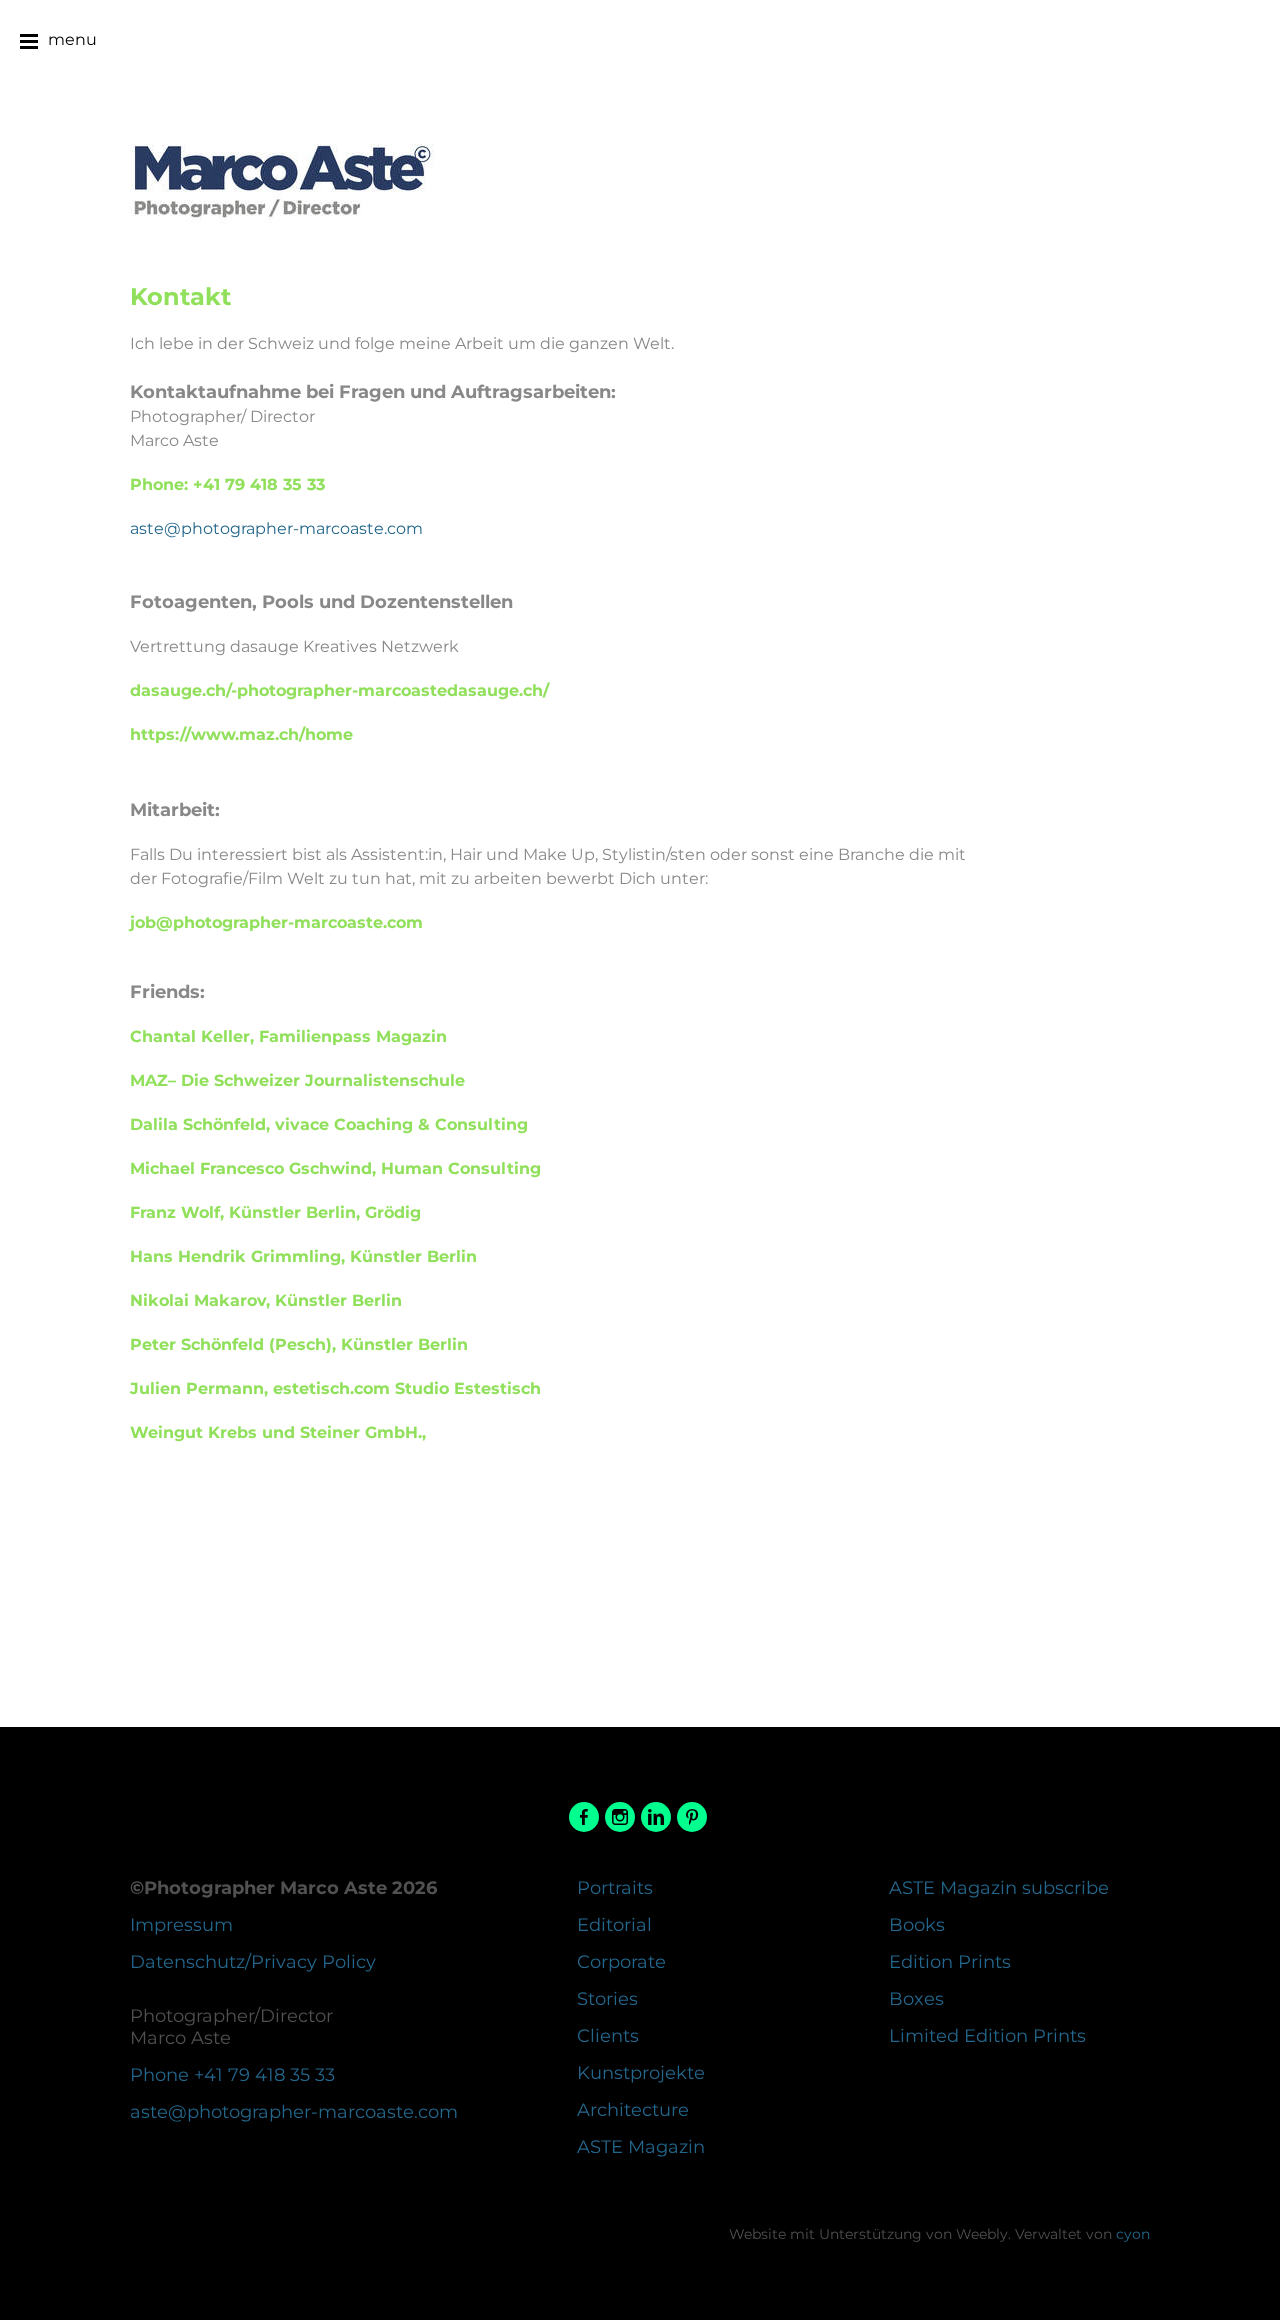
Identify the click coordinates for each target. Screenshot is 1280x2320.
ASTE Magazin (641, 2147)
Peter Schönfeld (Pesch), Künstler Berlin (299, 1344)
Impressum (181, 1925)
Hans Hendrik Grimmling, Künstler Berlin (303, 1256)
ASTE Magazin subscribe (999, 1888)
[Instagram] (620, 1817)
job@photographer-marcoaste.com (276, 922)
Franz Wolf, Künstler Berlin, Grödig (275, 1212)
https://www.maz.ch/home (241, 734)
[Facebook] (584, 1817)
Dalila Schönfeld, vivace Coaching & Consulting (329, 1124)
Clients (608, 2036)
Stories (607, 1999)
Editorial (614, 1925)
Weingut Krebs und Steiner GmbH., (278, 1432)
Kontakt (180, 296)
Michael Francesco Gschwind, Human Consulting (335, 1168)
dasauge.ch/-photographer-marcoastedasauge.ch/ (339, 690)
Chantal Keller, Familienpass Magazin (288, 1036)
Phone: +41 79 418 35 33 (227, 484)
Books (917, 1925)
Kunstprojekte (641, 2073)
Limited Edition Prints (987, 2036)
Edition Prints (950, 1962)
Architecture (633, 2110)
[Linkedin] (656, 1817)
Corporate (621, 1962)
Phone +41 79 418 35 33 (232, 2075)
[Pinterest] (692, 1817)
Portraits (615, 1888)
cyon (1133, 2234)
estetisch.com (335, 1388)
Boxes (916, 1999)
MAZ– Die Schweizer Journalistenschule (297, 1080)
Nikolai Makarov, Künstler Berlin (266, 1300)
